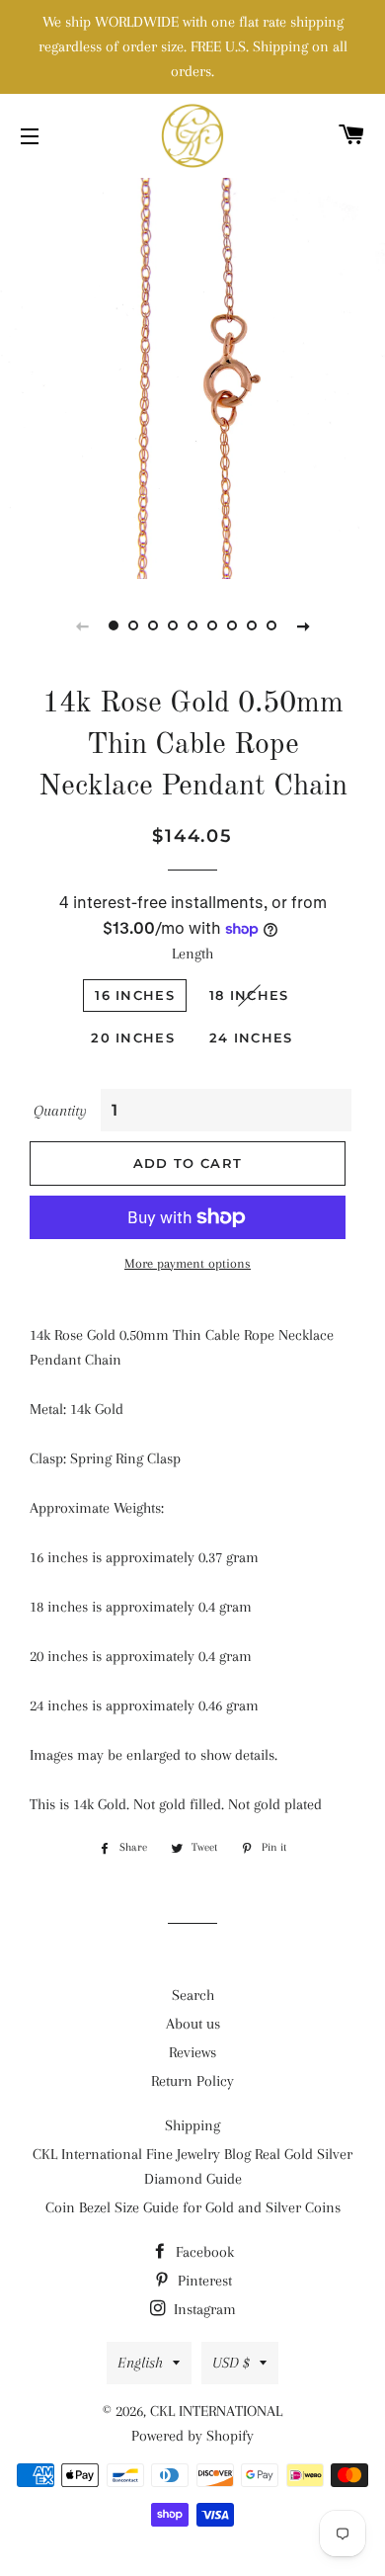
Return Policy (192, 2081)
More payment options (188, 1263)
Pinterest (203, 2281)
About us (193, 2024)
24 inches (251, 1038)
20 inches (133, 1038)
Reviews (192, 2052)
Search (193, 1995)
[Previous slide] (82, 625)
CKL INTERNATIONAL (216, 2411)
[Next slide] (303, 625)
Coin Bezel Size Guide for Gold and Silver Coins (193, 2207)
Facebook (203, 2252)
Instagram (203, 2309)
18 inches (249, 995)
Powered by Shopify (192, 2436)
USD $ (231, 2363)
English (140, 2363)
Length (192, 954)
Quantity (60, 1111)
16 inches (135, 995)
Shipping (192, 2125)
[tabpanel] (192, 376)
